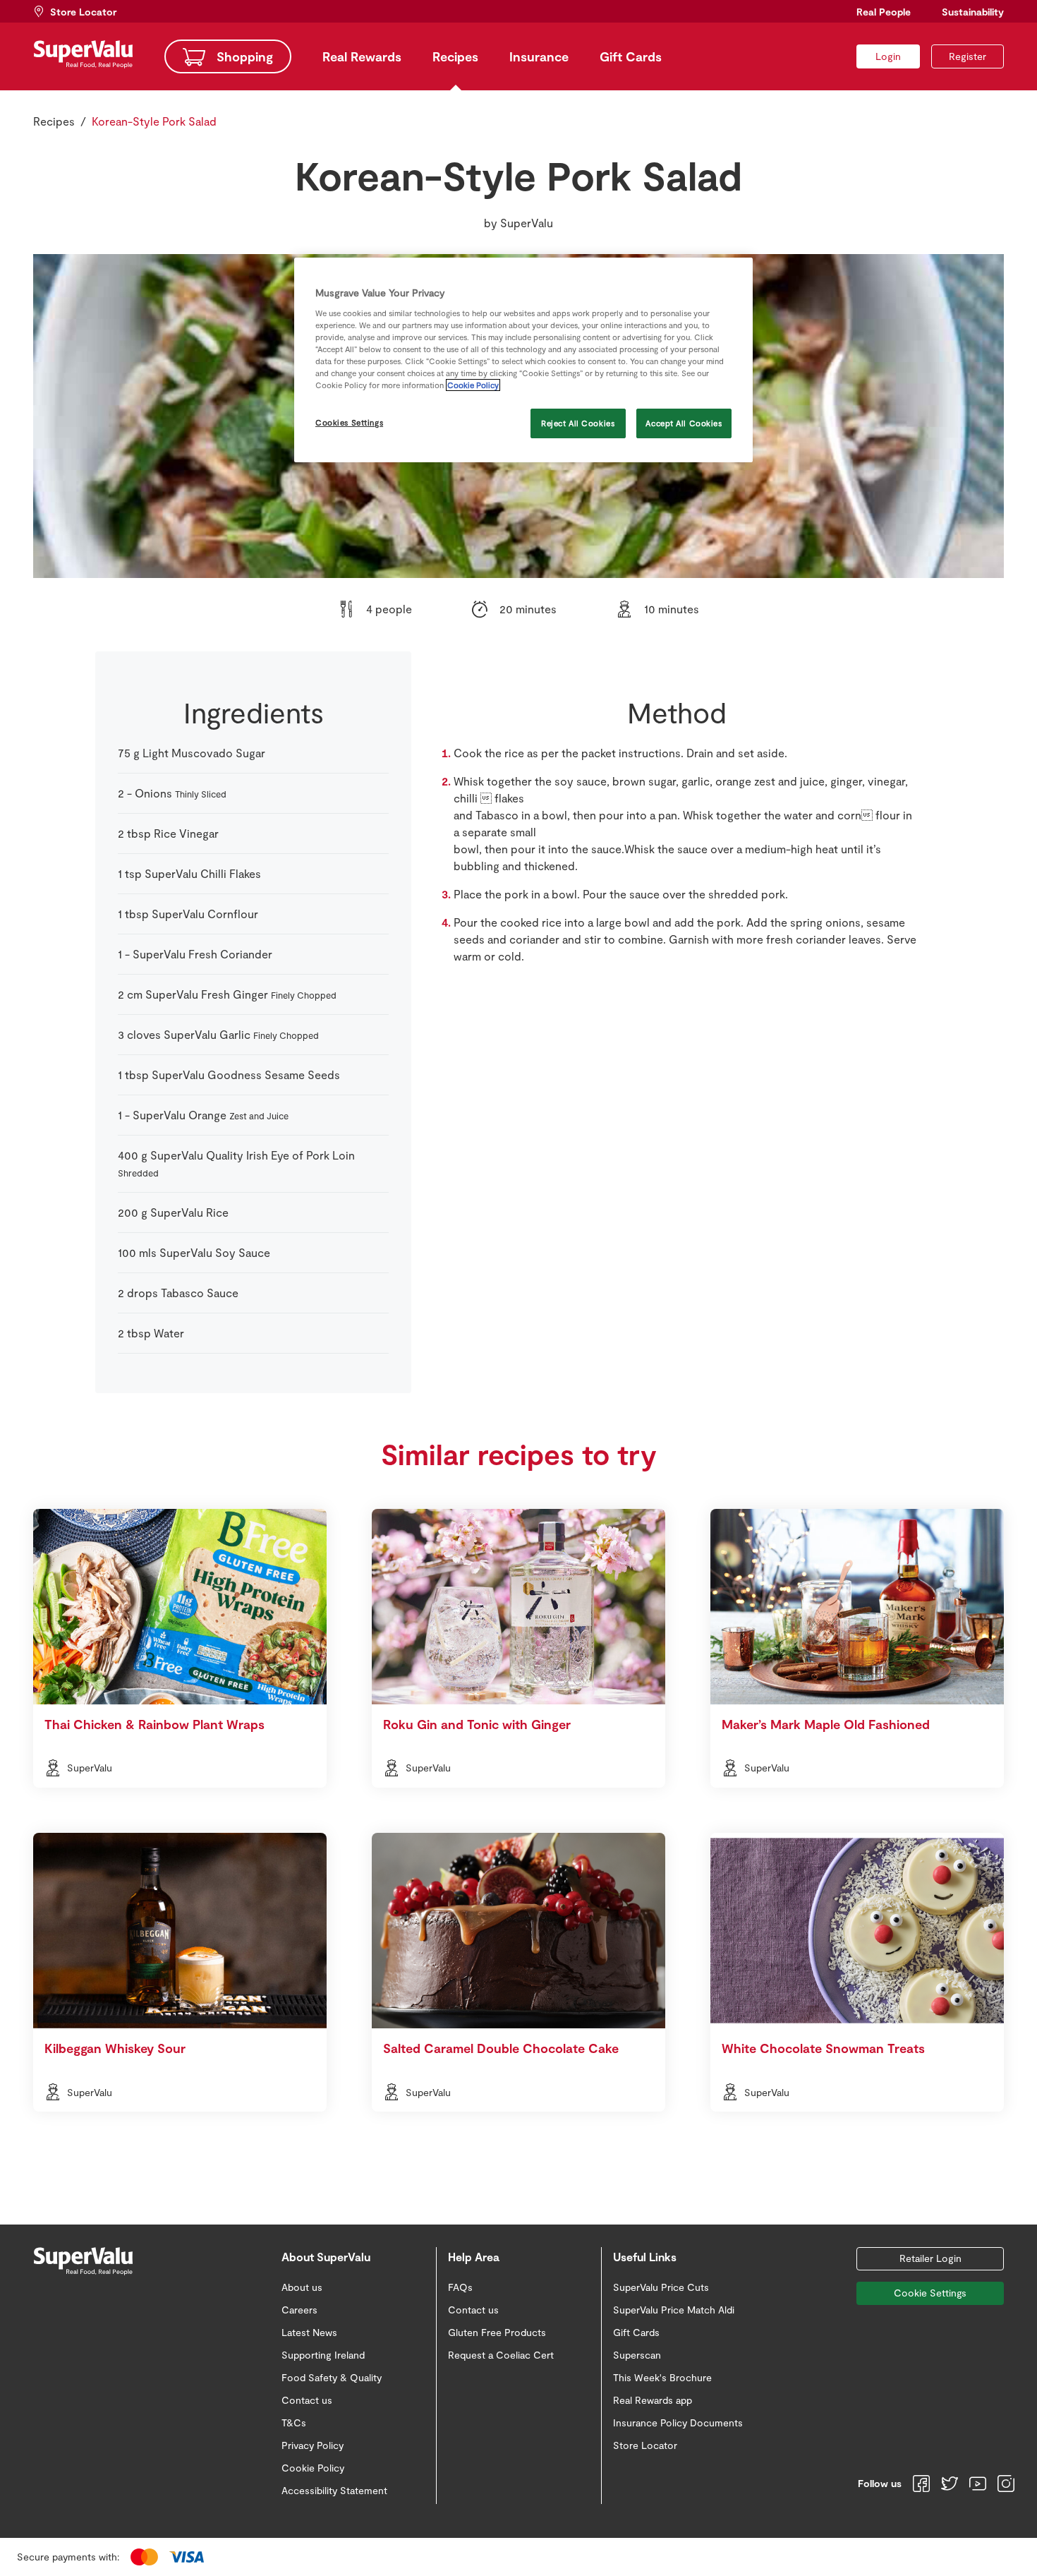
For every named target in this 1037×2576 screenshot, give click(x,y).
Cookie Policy (473, 385)
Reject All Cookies (578, 423)
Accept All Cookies (684, 423)
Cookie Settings (930, 2293)
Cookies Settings (349, 422)
